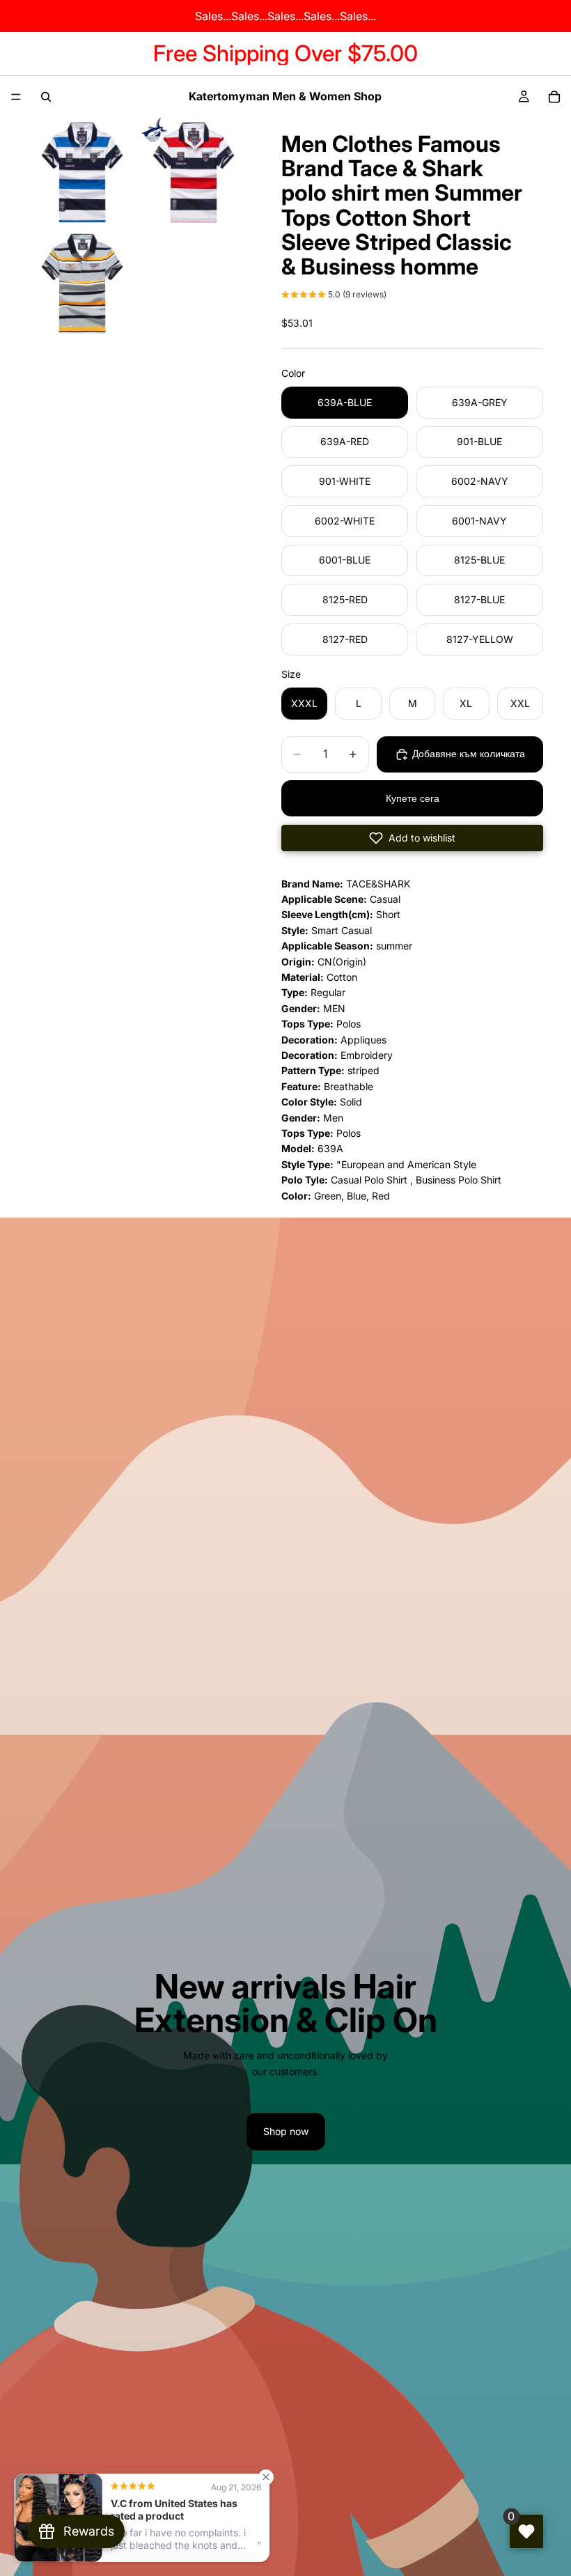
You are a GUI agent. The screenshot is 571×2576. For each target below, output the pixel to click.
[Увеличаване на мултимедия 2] (194, 172)
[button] (334, 296)
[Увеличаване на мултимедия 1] (82, 172)
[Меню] (16, 97)
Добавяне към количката (469, 753)
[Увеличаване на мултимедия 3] (82, 284)
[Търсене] (46, 97)
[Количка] (554, 97)
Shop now (286, 2131)
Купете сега (413, 798)
